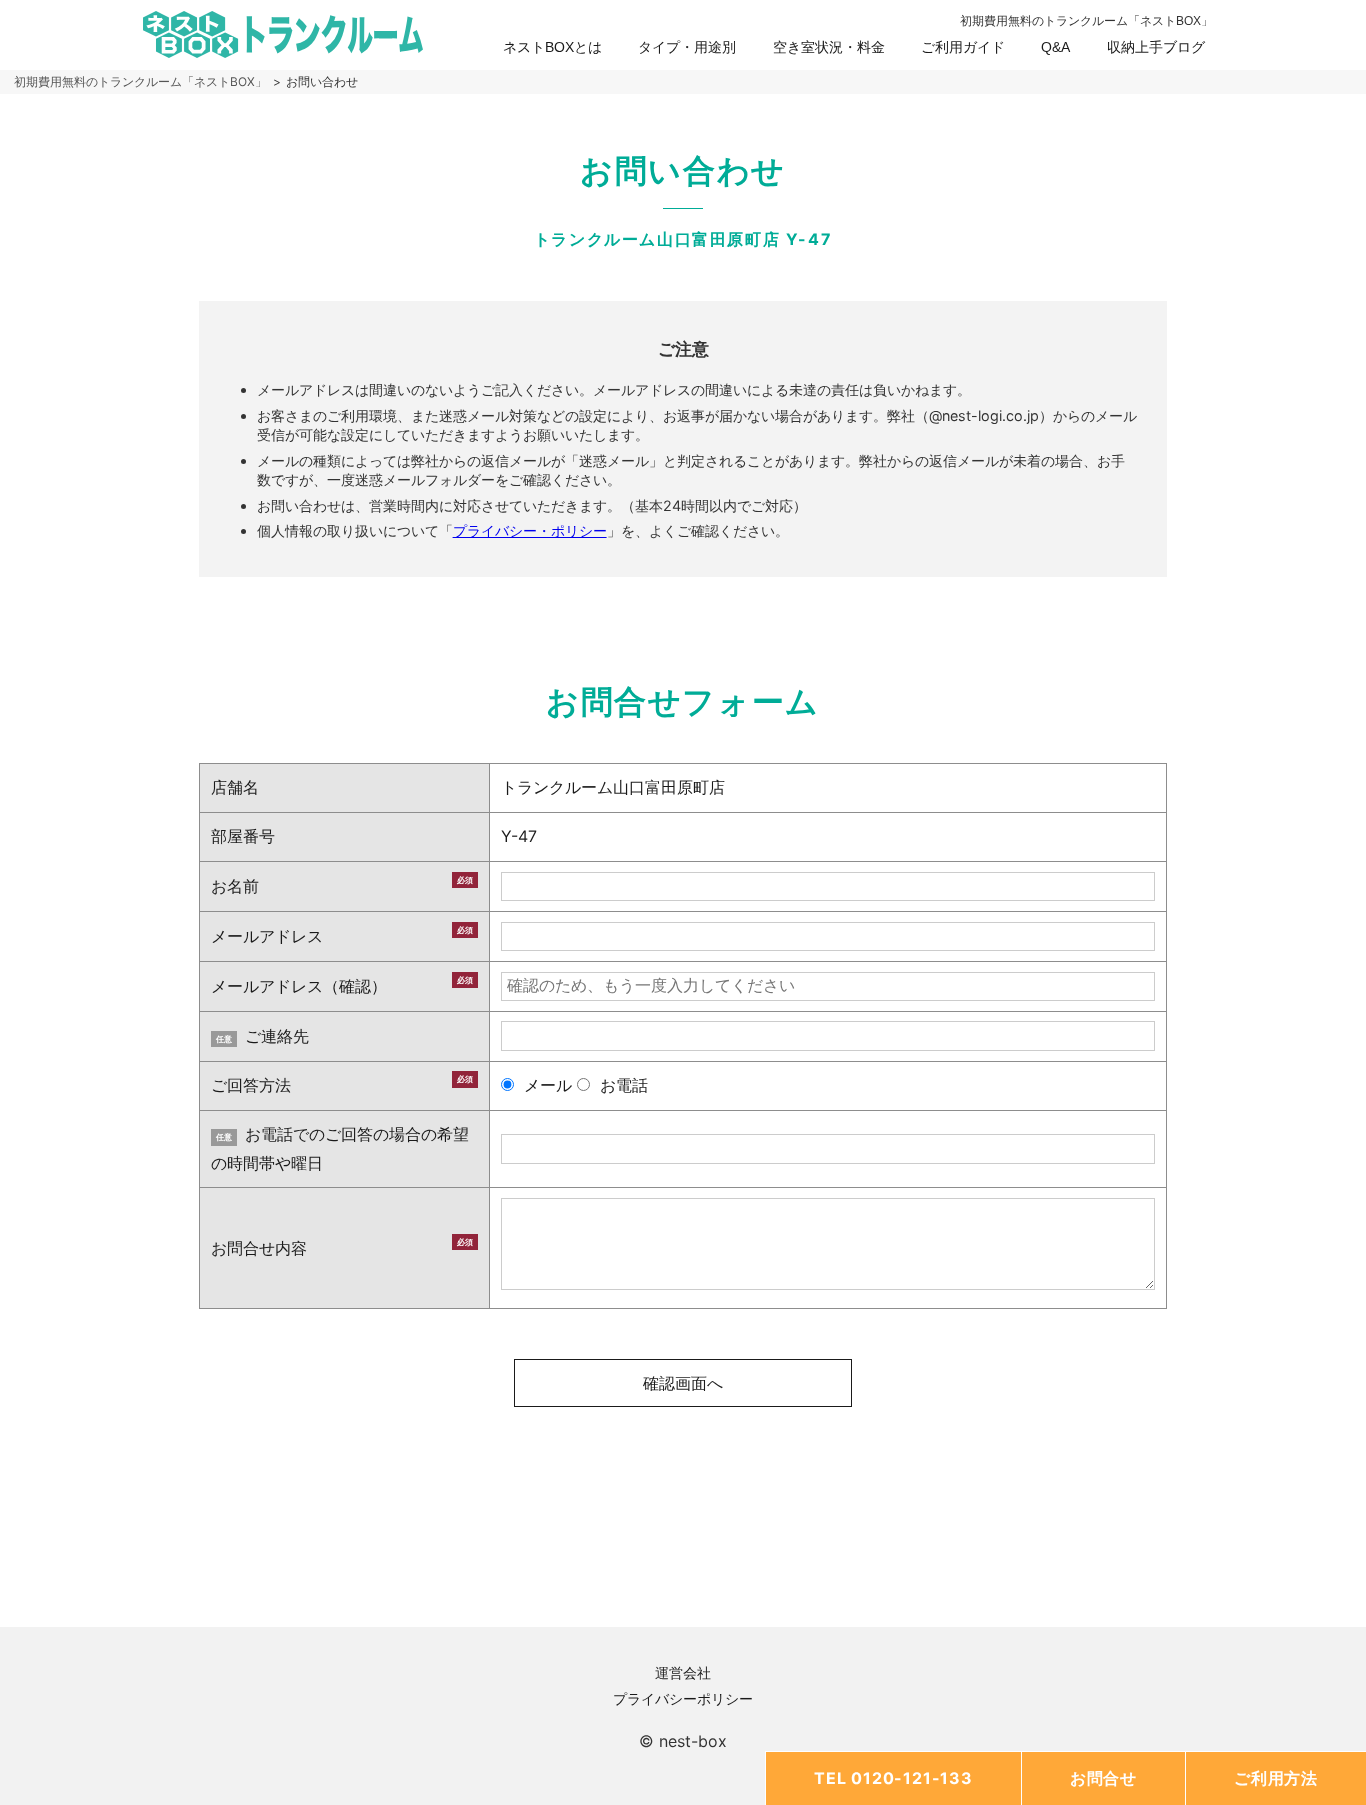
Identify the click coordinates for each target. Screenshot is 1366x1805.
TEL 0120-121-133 (893, 1778)
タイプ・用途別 (687, 47)
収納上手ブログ (1156, 47)
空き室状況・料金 (829, 47)
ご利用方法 (1276, 1778)
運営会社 (683, 1672)
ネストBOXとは (552, 47)
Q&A (1055, 47)
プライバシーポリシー (683, 1698)
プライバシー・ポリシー (530, 530)
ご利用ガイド (963, 47)
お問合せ (1103, 1778)
